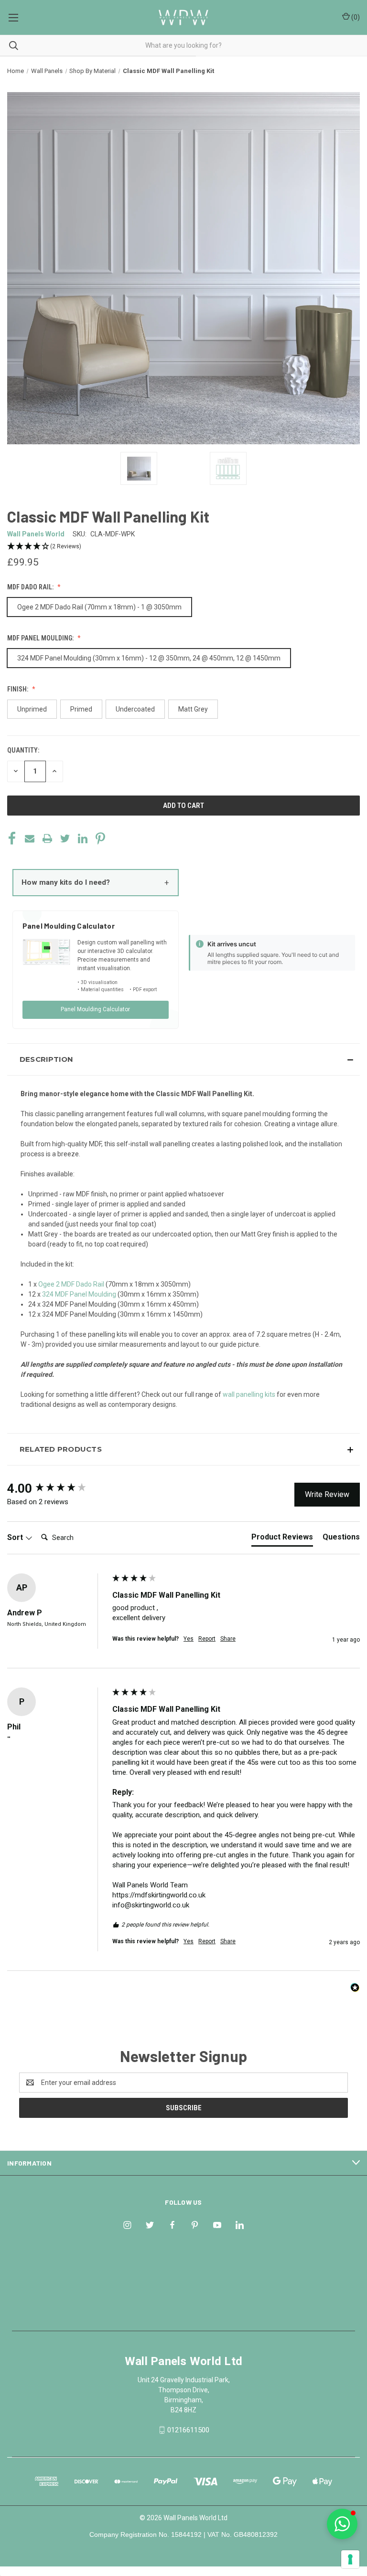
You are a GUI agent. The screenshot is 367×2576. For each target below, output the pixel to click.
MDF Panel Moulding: (41, 638)
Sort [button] (16, 1537)
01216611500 (188, 2430)
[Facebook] (12, 838)
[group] (57, 1488)
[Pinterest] (100, 838)
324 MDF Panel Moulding (79, 1294)
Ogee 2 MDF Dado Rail (71, 1284)
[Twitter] (65, 838)
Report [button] (207, 1639)
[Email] (30, 838)
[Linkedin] (83, 838)
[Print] (47, 838)
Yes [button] (189, 1639)
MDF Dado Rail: (31, 587)
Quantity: (23, 750)
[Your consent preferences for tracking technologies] (350, 2559)
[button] (183, 547)
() (355, 17)
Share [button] (228, 1639)
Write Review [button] (327, 1494)
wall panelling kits (249, 1394)
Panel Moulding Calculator (95, 1009)
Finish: (18, 689)
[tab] (282, 1539)
